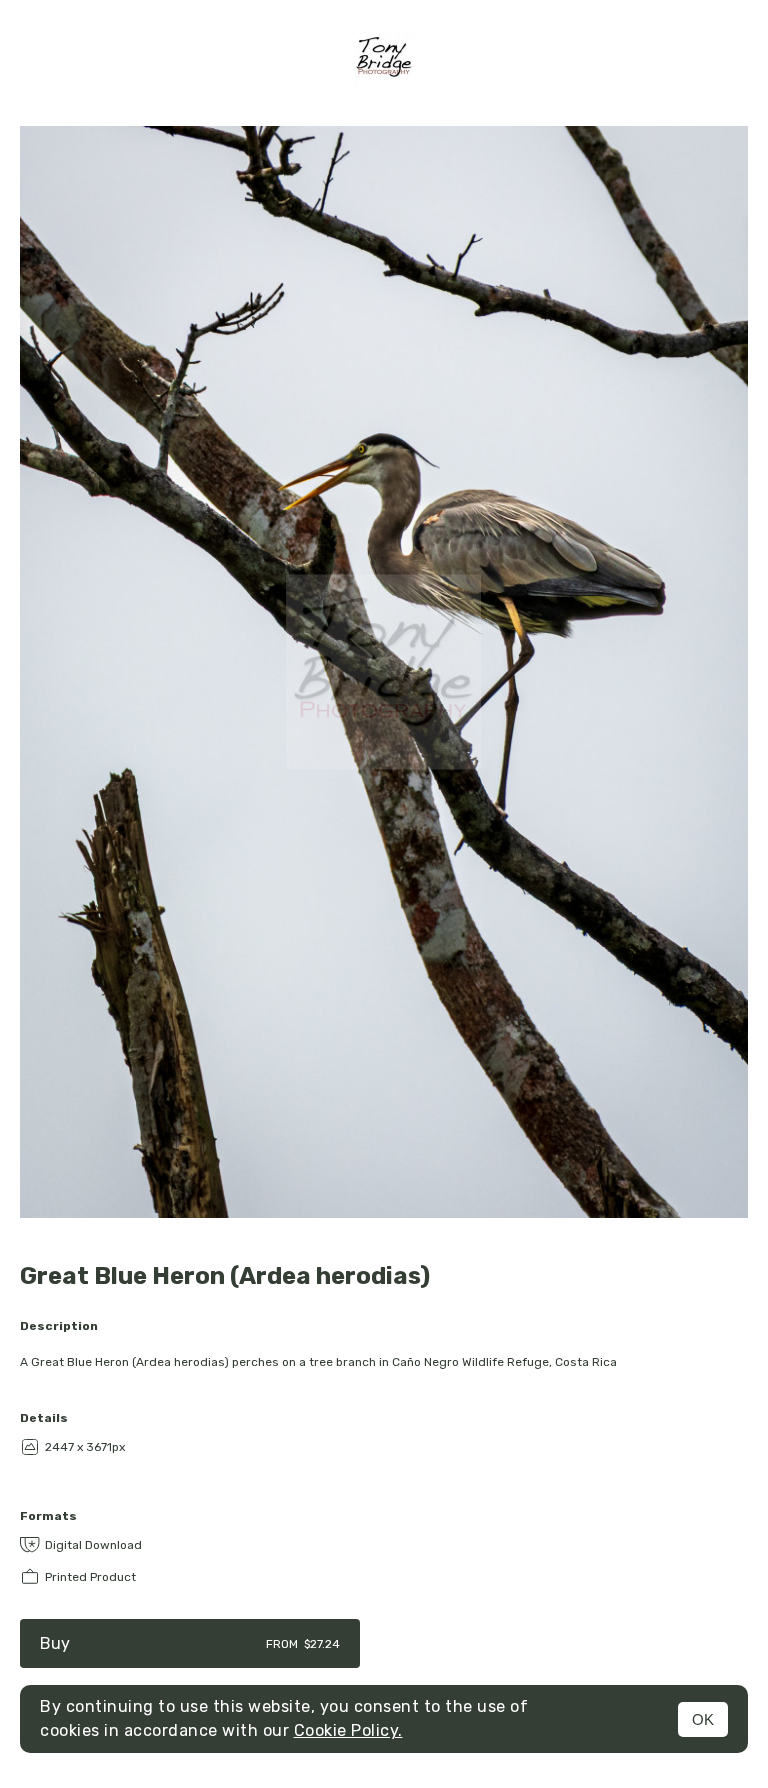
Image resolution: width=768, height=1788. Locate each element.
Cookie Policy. (348, 1730)
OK (703, 1719)
